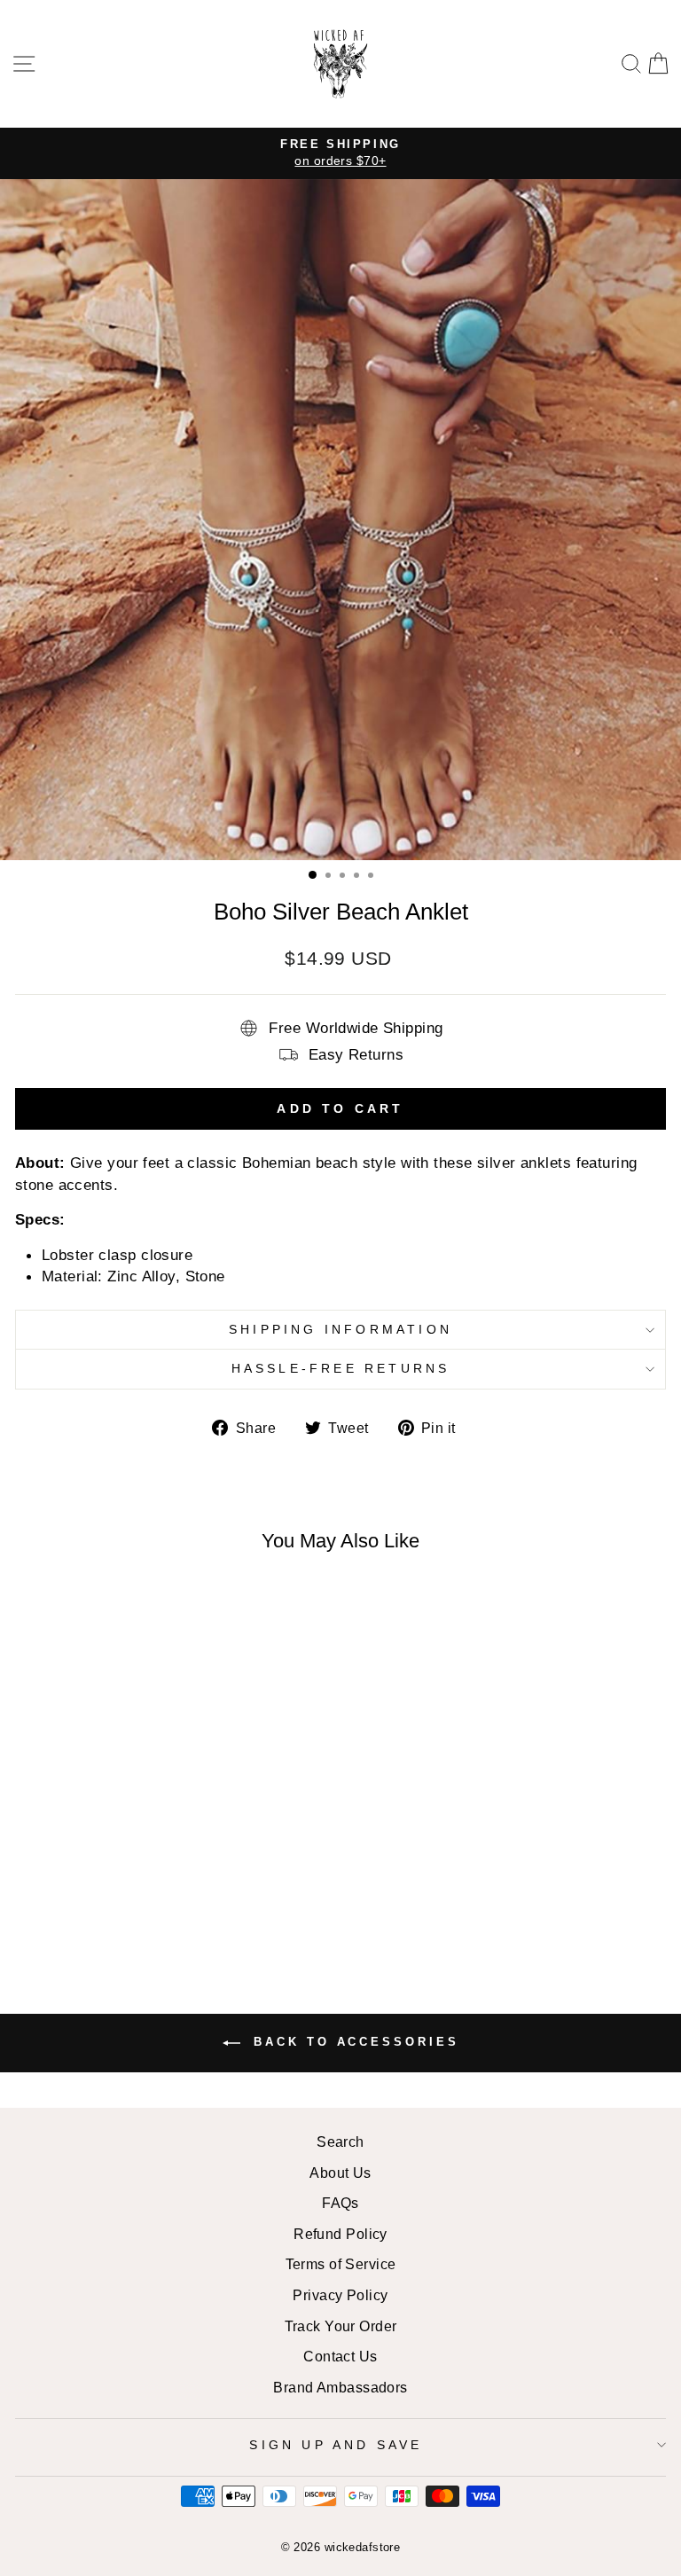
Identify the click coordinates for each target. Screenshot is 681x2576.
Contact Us (340, 2356)
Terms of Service (341, 2264)
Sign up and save (336, 2445)
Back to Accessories (353, 2043)
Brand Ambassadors (340, 2387)
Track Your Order (341, 2326)
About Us (340, 2173)
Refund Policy (340, 2234)
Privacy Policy (340, 2295)
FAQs (340, 2203)
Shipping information (340, 1329)
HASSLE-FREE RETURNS (341, 1368)
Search (340, 2141)
